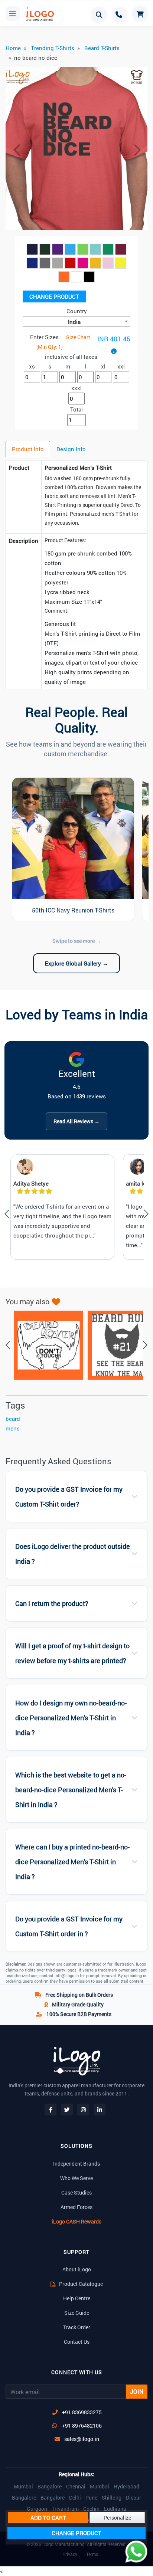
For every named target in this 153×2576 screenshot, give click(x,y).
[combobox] (76, 321)
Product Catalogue (80, 2284)
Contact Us (77, 2342)
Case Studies (76, 2192)
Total (76, 409)
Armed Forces (76, 2207)
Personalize (117, 2518)
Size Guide (77, 2313)
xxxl (76, 388)
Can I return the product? (52, 1604)
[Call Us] (120, 14)
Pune (91, 2498)
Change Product (54, 296)
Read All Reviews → (76, 1121)
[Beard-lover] (45, 1345)
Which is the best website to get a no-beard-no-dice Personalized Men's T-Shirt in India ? (71, 1790)
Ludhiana (115, 2509)
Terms (92, 2554)
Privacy (70, 2554)
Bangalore (50, 2487)
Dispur (134, 2498)
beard (13, 1419)
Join (137, 2391)
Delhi (75, 2498)
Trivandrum (65, 2509)
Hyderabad (126, 2487)
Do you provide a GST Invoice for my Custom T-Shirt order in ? (69, 1926)
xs (32, 366)
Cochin (91, 2509)
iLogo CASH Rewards (76, 2221)
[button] (16, 150)
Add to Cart (48, 2518)
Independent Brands (76, 2164)
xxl (121, 366)
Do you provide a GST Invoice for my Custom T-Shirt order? (69, 1497)
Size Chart (78, 337)
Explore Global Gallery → (76, 963)
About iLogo (77, 2269)
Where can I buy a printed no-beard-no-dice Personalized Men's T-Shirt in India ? (72, 1862)
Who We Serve (76, 2178)
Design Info (71, 449)
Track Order (77, 2327)
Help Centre (77, 2298)
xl (103, 366)
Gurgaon (37, 2509)
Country (77, 311)
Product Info (28, 449)
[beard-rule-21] (118, 1345)
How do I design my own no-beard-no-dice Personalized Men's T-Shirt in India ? (71, 1718)
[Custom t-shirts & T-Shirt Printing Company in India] (39, 14)
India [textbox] (74, 322)
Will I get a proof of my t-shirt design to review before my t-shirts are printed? (72, 1653)
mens (13, 1428)
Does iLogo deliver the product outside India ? (73, 1554)
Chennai (76, 2487)
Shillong (112, 2498)
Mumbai (23, 2487)
